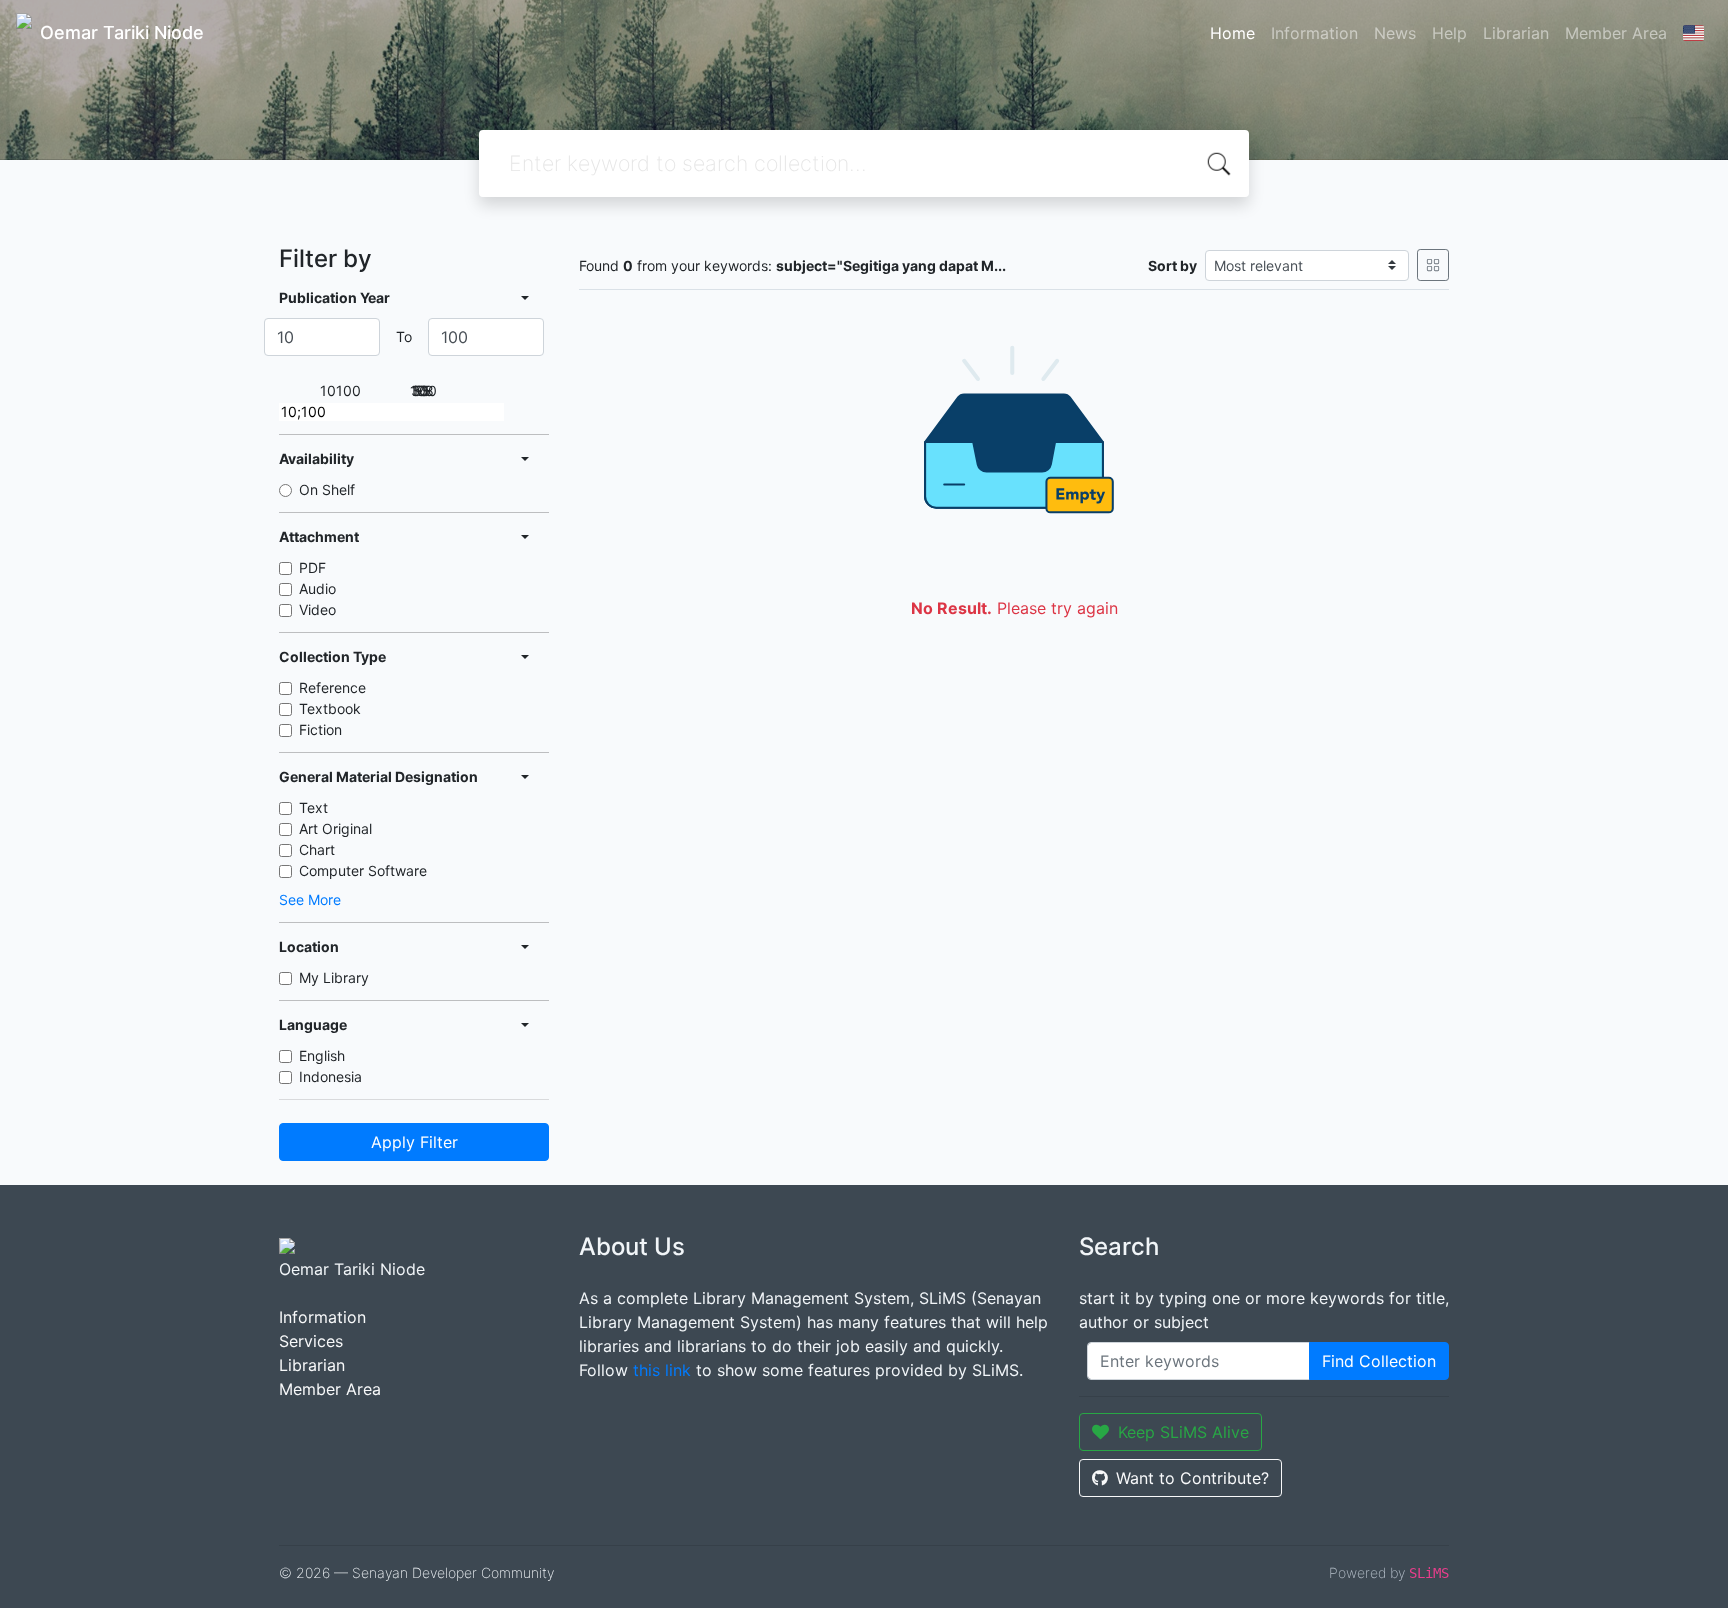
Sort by (1172, 265)
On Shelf (327, 489)
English (322, 1055)
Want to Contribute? (1192, 1478)
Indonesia (330, 1076)
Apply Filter (414, 1142)
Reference (332, 687)
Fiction (320, 729)
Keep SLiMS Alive (1183, 1432)
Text (313, 807)
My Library (334, 977)
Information (1314, 33)
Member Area (1616, 33)
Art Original (335, 828)
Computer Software (363, 870)
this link (662, 1370)
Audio (317, 588)
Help (1449, 33)
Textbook (330, 708)
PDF (312, 567)
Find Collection (1379, 1361)
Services (311, 1341)
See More (310, 899)
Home (1232, 33)
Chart (317, 849)
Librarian (1516, 33)
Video (317, 609)
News (1395, 33)
